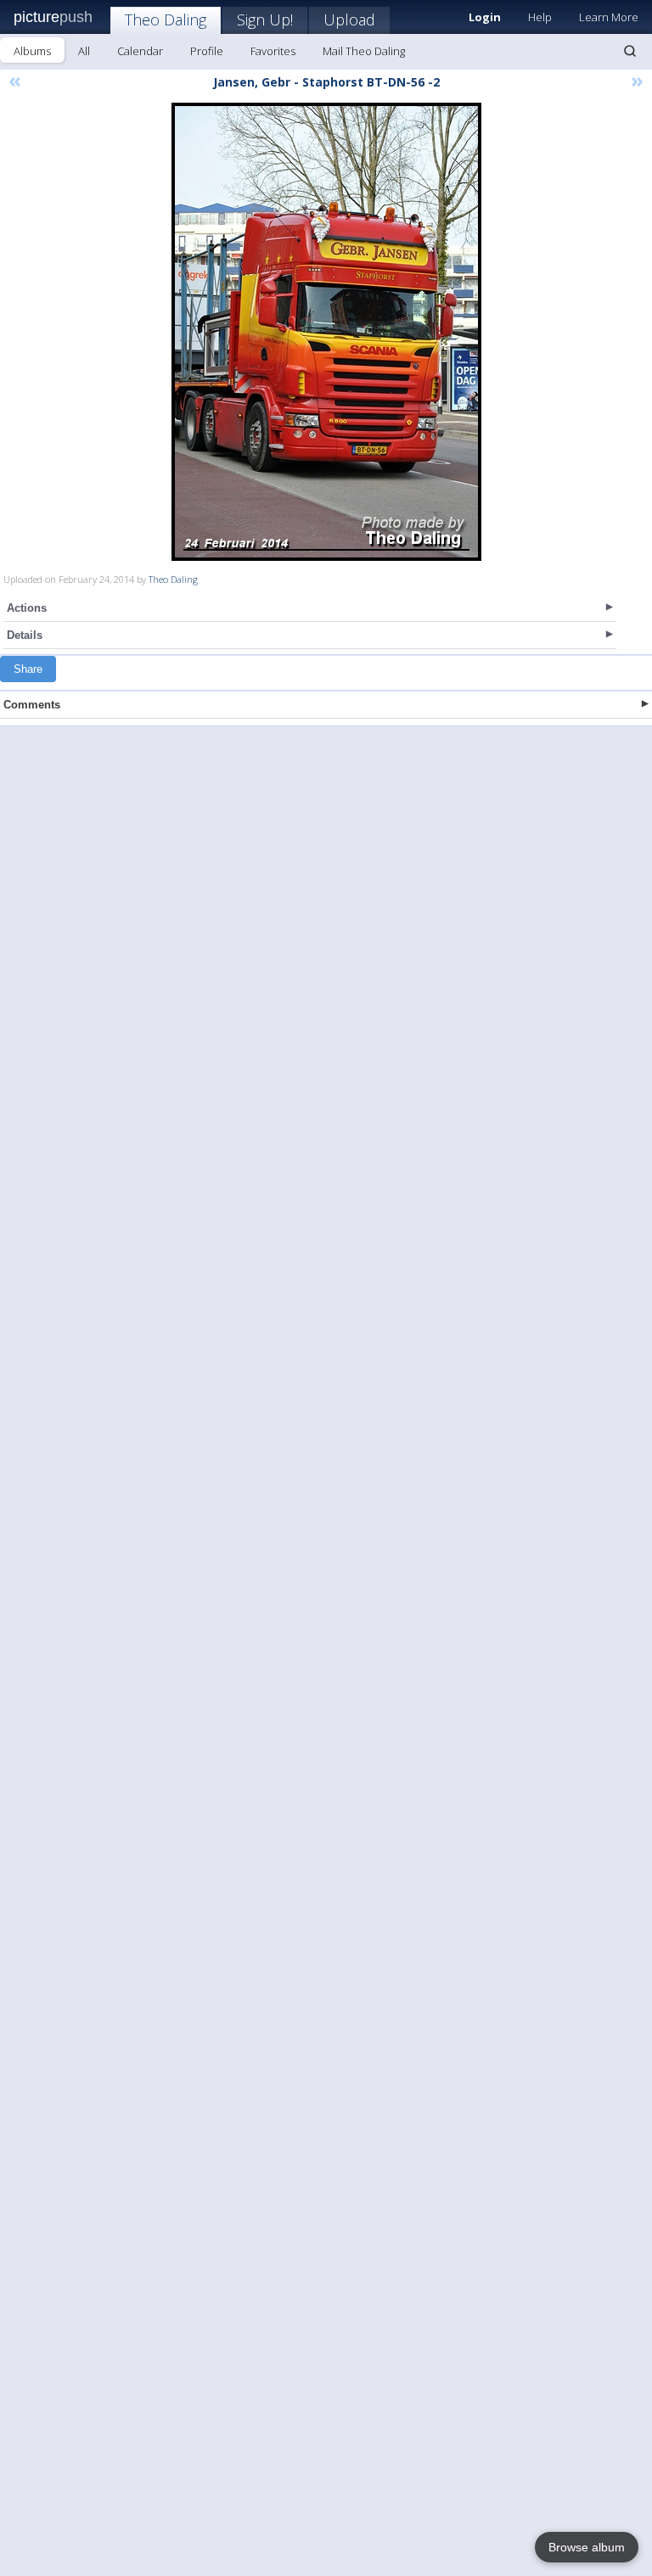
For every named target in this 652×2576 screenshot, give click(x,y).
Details (25, 635)
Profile (207, 51)
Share (28, 669)
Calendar (140, 51)
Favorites (273, 51)
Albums (32, 51)
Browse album (587, 2547)
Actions (27, 608)
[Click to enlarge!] (326, 332)
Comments (32, 705)
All (84, 51)
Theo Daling (166, 20)
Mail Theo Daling (364, 51)
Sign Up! (265, 20)
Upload (349, 20)
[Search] (630, 51)
